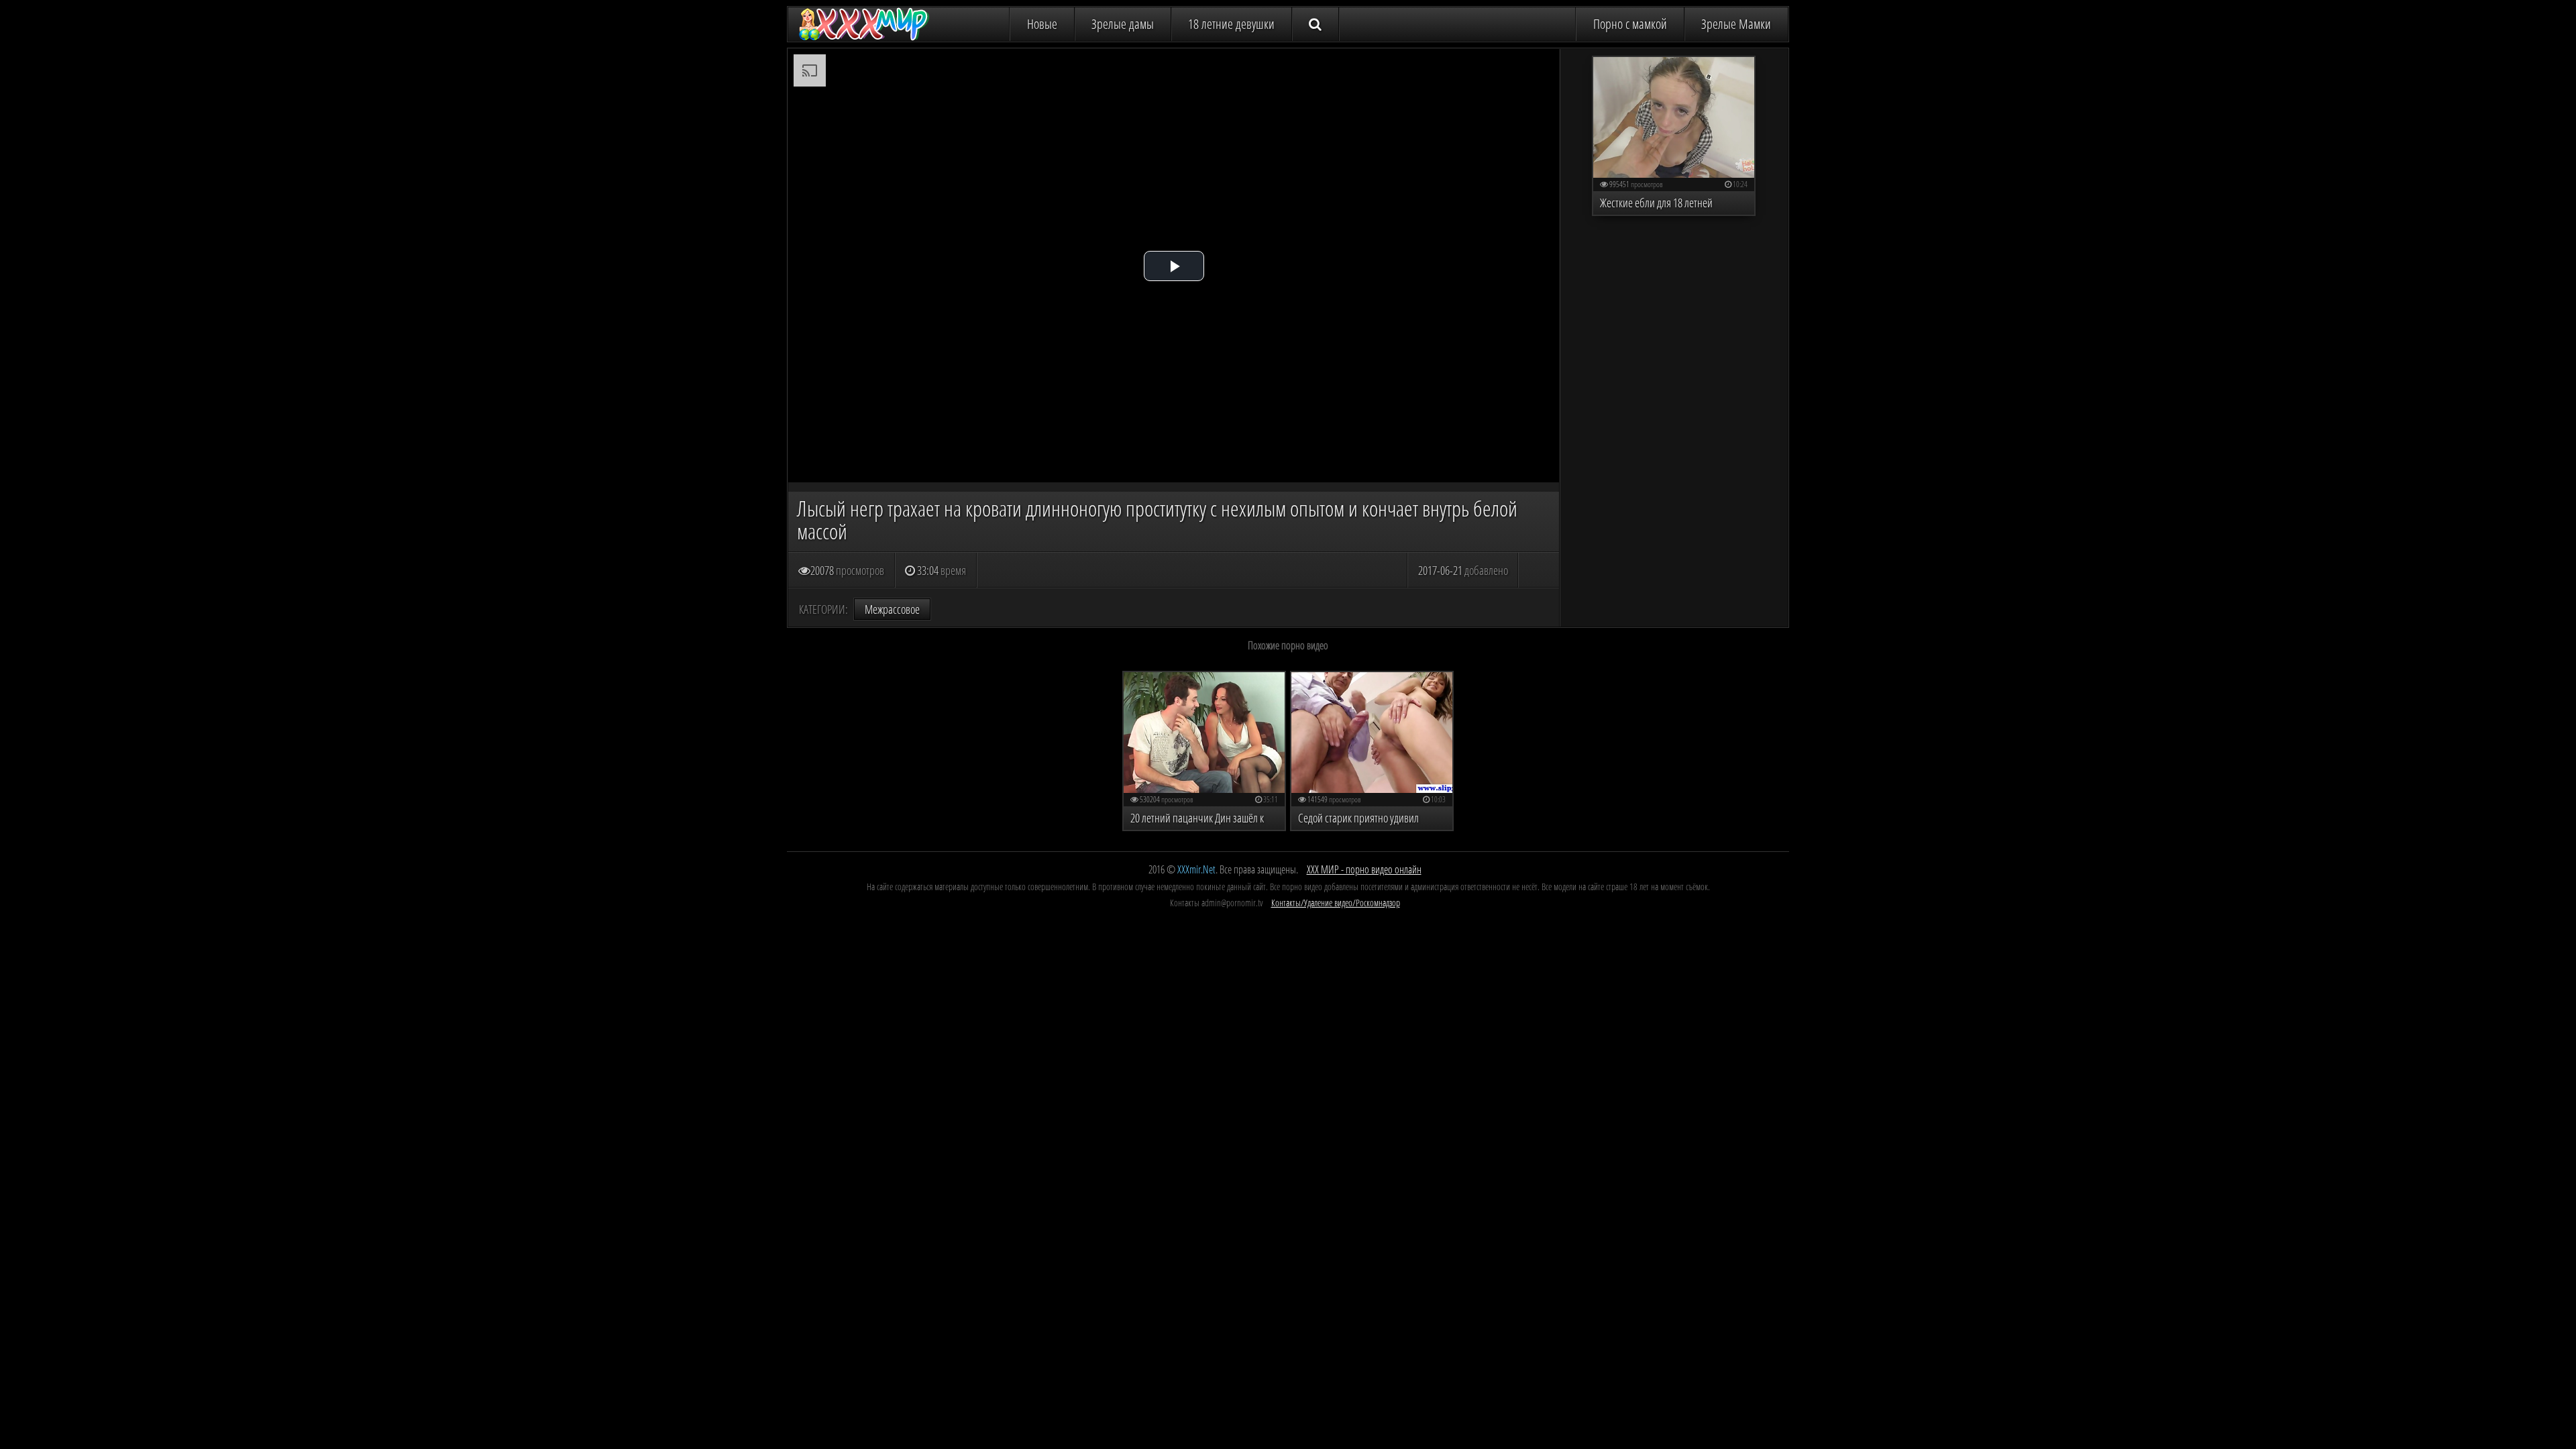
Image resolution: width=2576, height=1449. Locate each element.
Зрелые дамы (1123, 24)
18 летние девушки (1231, 24)
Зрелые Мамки (1736, 24)
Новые (1042, 24)
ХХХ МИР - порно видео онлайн (1364, 869)
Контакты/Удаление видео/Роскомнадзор (1336, 903)
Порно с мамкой (1630, 24)
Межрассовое (892, 609)
